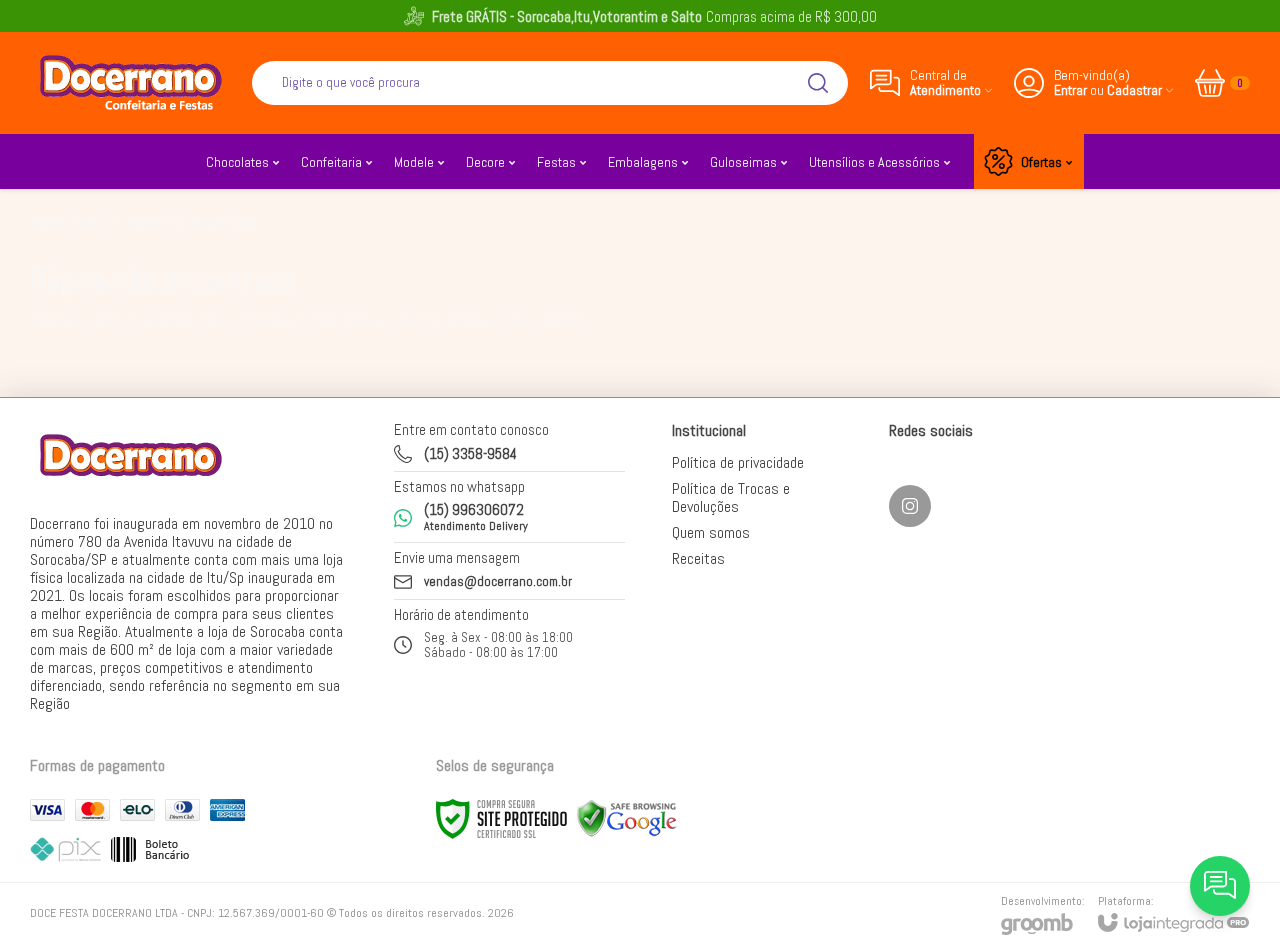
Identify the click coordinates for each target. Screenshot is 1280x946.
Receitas (698, 558)
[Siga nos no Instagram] (910, 506)
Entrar (1070, 90)
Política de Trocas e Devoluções (731, 497)
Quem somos (711, 532)
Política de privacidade (738, 462)
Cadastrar (1134, 90)
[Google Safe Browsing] (627, 818)
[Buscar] (818, 83)
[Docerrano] (130, 82)
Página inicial (66, 222)
